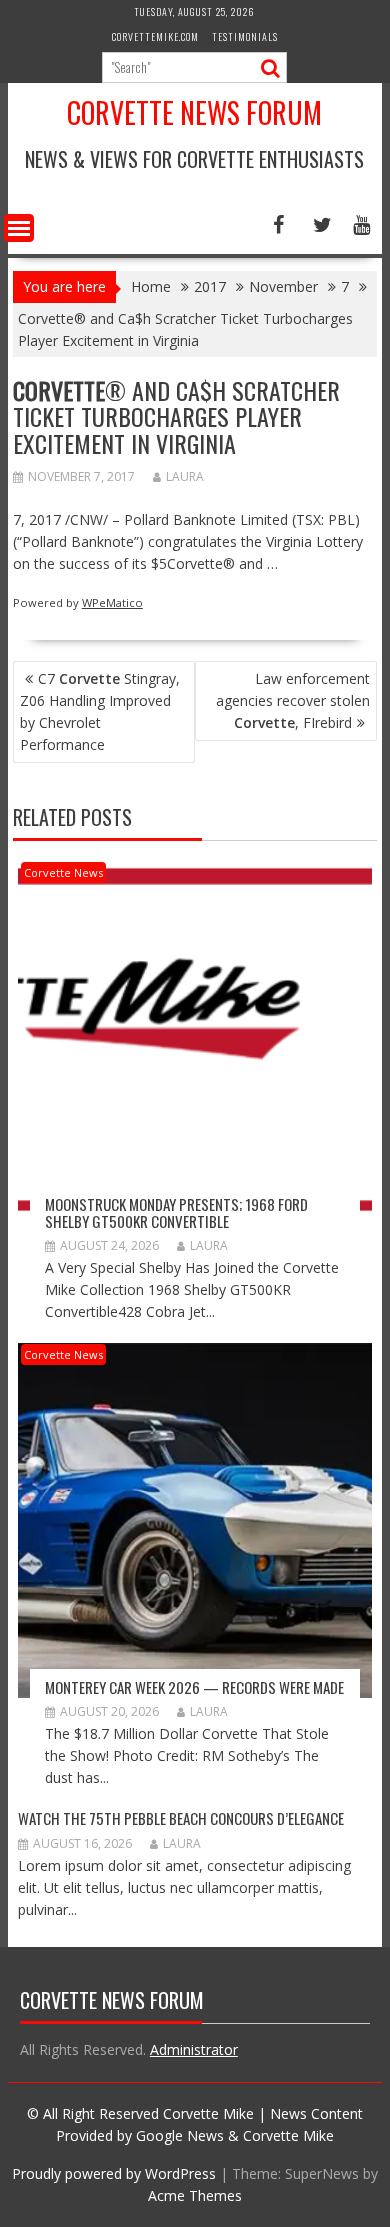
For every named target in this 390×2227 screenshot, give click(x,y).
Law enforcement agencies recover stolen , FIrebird (293, 700)
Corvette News (63, 872)
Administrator (194, 2049)
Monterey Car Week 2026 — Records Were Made (194, 1687)
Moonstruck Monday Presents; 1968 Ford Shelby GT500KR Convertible (176, 1212)
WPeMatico (112, 602)
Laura (185, 476)
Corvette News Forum (194, 112)
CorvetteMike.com (155, 36)
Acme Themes (195, 2195)
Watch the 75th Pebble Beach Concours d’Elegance (181, 1818)
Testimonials (245, 36)
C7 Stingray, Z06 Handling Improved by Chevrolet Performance (100, 711)
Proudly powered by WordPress (114, 2173)
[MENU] (19, 228)
